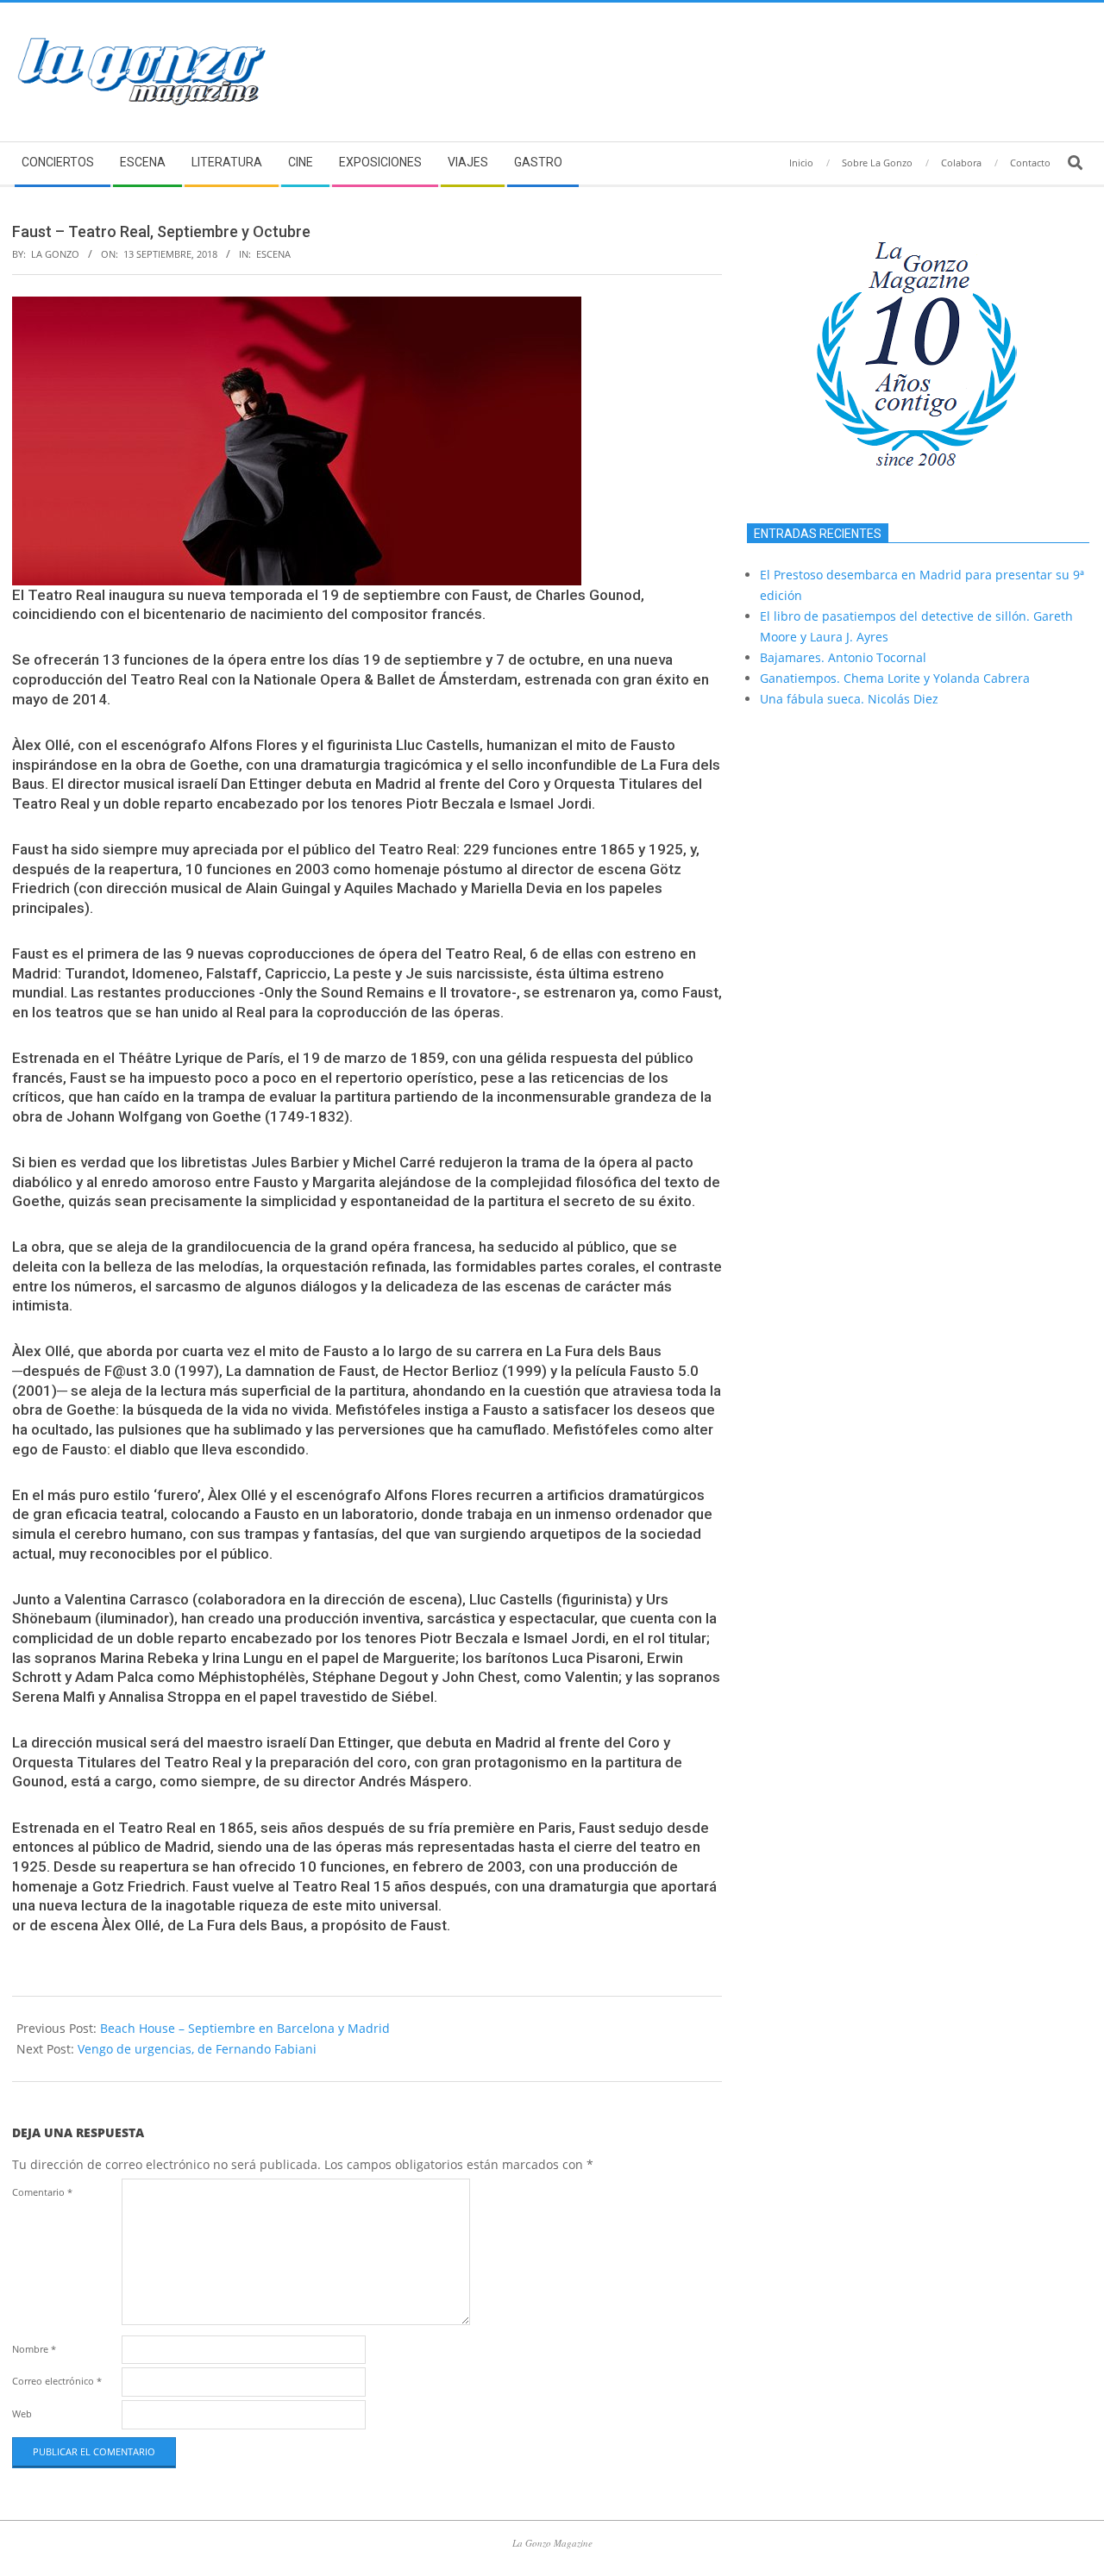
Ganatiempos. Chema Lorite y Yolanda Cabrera (895, 678)
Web (22, 2413)
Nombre (34, 2349)
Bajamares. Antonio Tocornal (843, 657)
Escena (273, 254)
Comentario (42, 2192)
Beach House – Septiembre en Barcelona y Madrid (245, 2028)
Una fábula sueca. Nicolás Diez (849, 699)
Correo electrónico (57, 2381)
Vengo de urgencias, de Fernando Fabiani (197, 2049)
